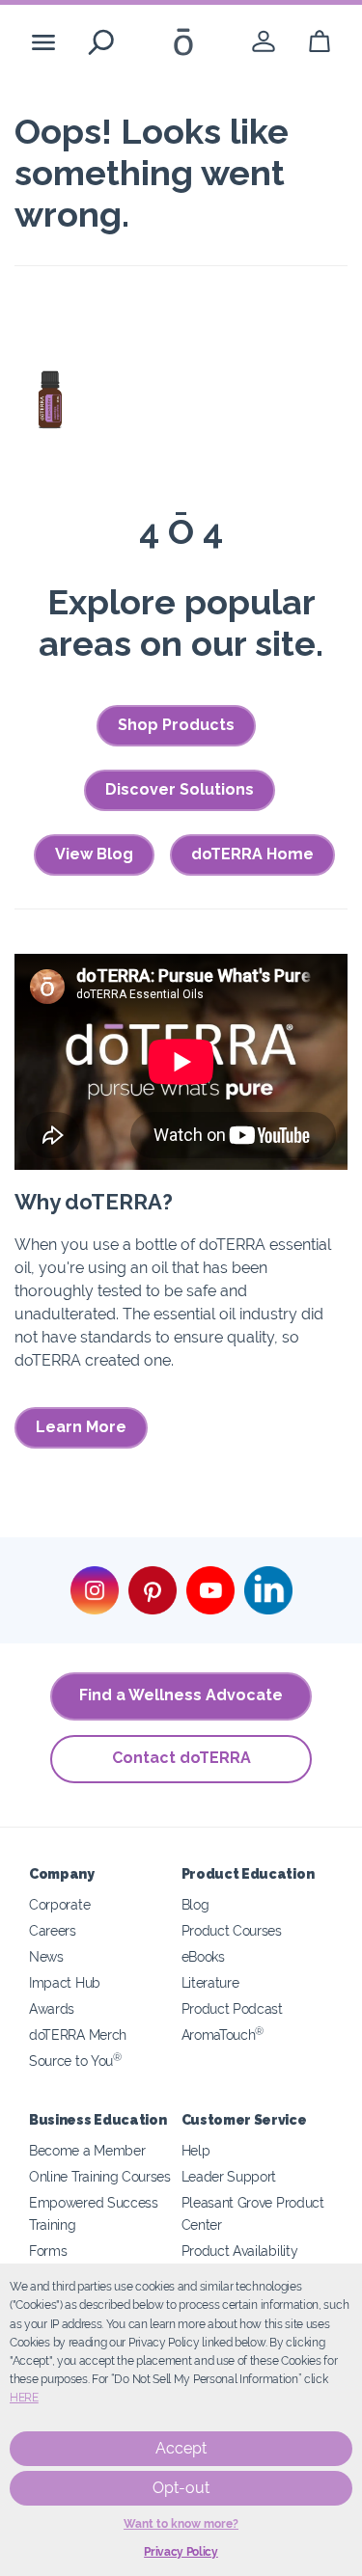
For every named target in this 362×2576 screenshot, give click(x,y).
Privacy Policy (181, 2552)
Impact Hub (65, 1982)
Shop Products (176, 725)
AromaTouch (223, 2034)
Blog (195, 1904)
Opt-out (181, 2488)
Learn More (81, 1427)
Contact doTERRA (181, 1758)
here (24, 2398)
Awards (52, 2008)
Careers (53, 1930)
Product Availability (240, 2251)
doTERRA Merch (78, 2034)
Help (196, 2150)
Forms (48, 2251)
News (46, 1956)
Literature (210, 1982)
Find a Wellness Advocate (181, 1695)
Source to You (75, 2061)
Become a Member (87, 2150)
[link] (264, 42)
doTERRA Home (252, 854)
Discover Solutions (180, 789)
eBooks (203, 1956)
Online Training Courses (100, 2176)
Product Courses (232, 1930)
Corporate (59, 1904)
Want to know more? (181, 2524)
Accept (181, 2448)
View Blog (94, 854)
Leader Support (229, 2176)
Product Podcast (232, 2008)
